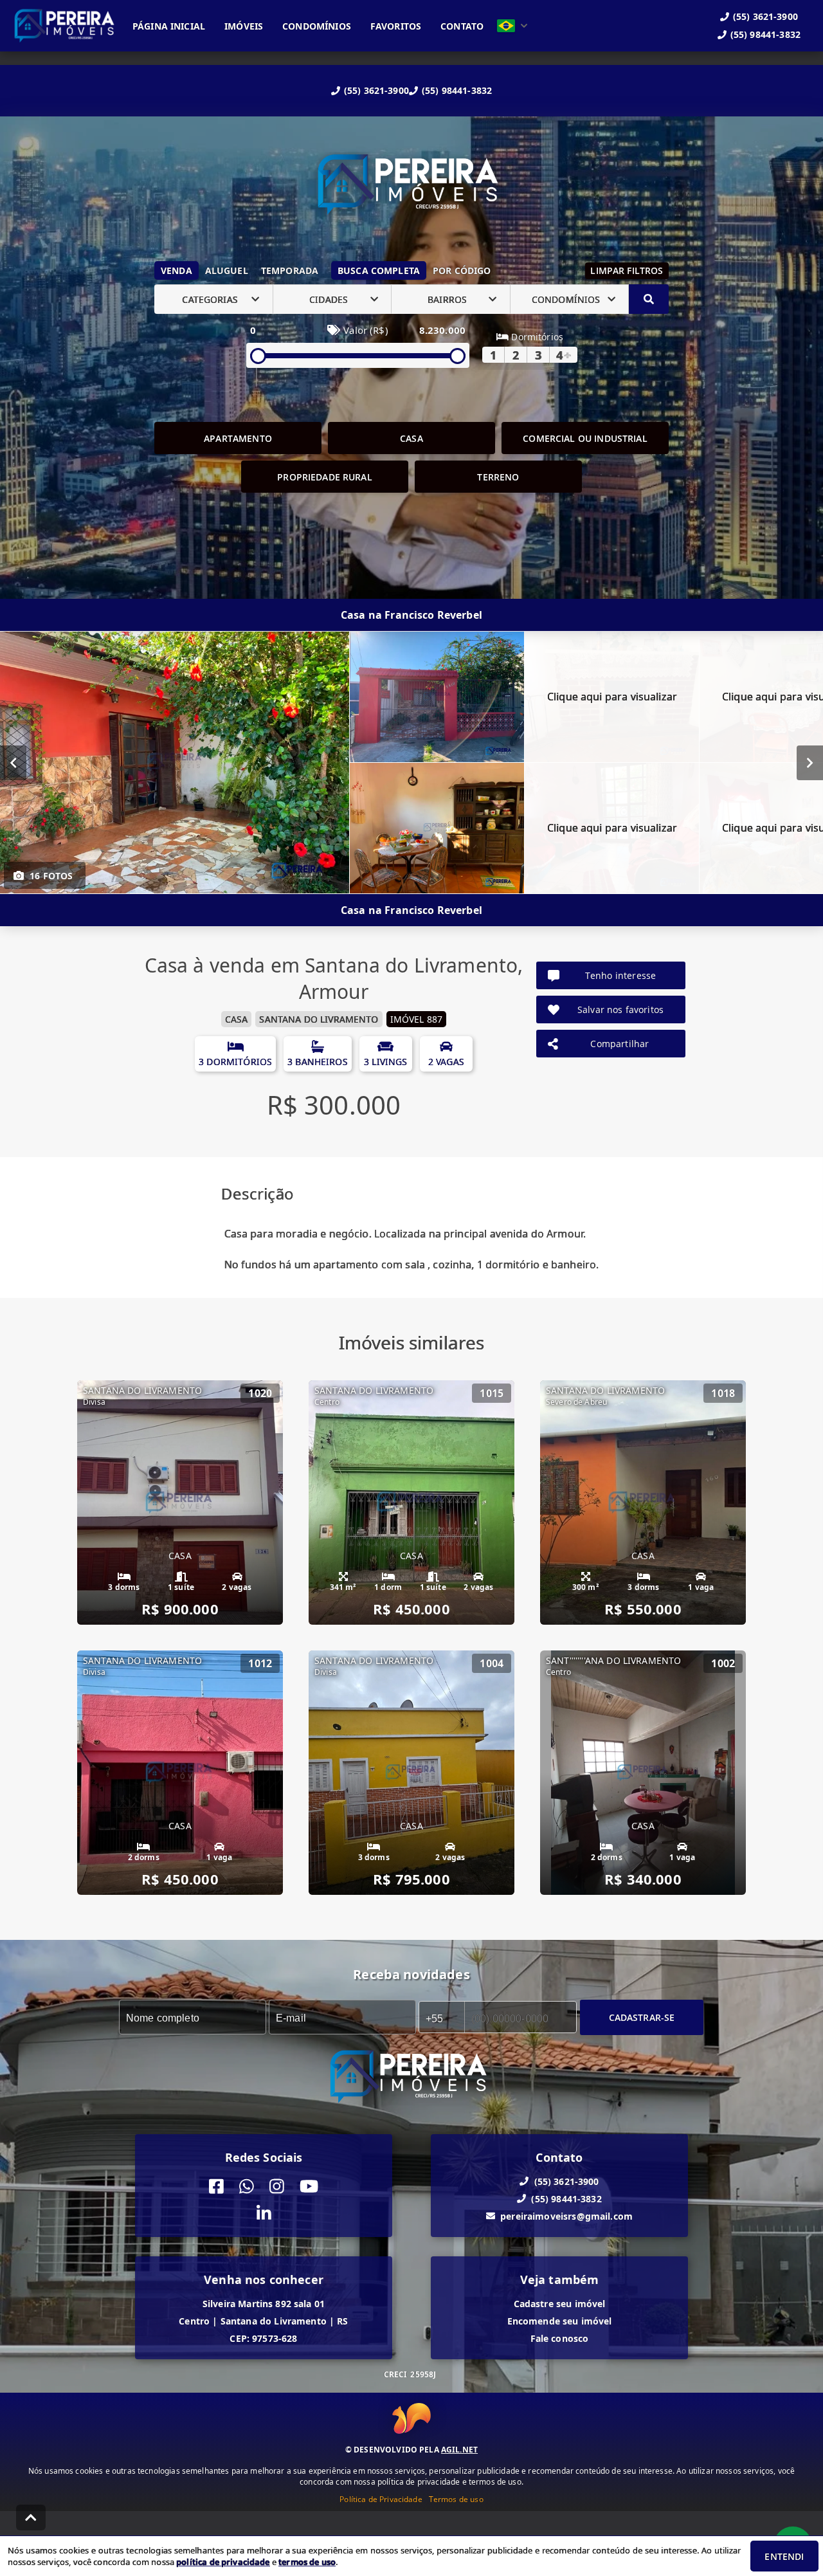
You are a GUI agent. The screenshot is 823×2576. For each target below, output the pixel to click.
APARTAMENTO (238, 438)
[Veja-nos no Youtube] (309, 2187)
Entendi (784, 2556)
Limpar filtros (627, 270)
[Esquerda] (13, 763)
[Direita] (810, 763)
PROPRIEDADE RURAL (325, 477)
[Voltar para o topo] (31, 2517)
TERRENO (498, 477)
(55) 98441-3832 (457, 90)
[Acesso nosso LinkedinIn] (264, 2214)
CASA (411, 438)
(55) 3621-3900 (376, 90)
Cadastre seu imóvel (560, 2304)
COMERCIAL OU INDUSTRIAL (585, 438)
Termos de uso (456, 2499)
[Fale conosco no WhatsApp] (247, 2187)
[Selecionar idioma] (512, 26)
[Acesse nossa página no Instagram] (277, 2187)
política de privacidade (223, 2562)
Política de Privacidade (381, 2499)
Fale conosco (560, 2338)
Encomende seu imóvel (560, 2321)
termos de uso (307, 2562)
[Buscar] (649, 299)
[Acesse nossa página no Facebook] (216, 2187)
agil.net (459, 2450)
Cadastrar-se (642, 2017)
